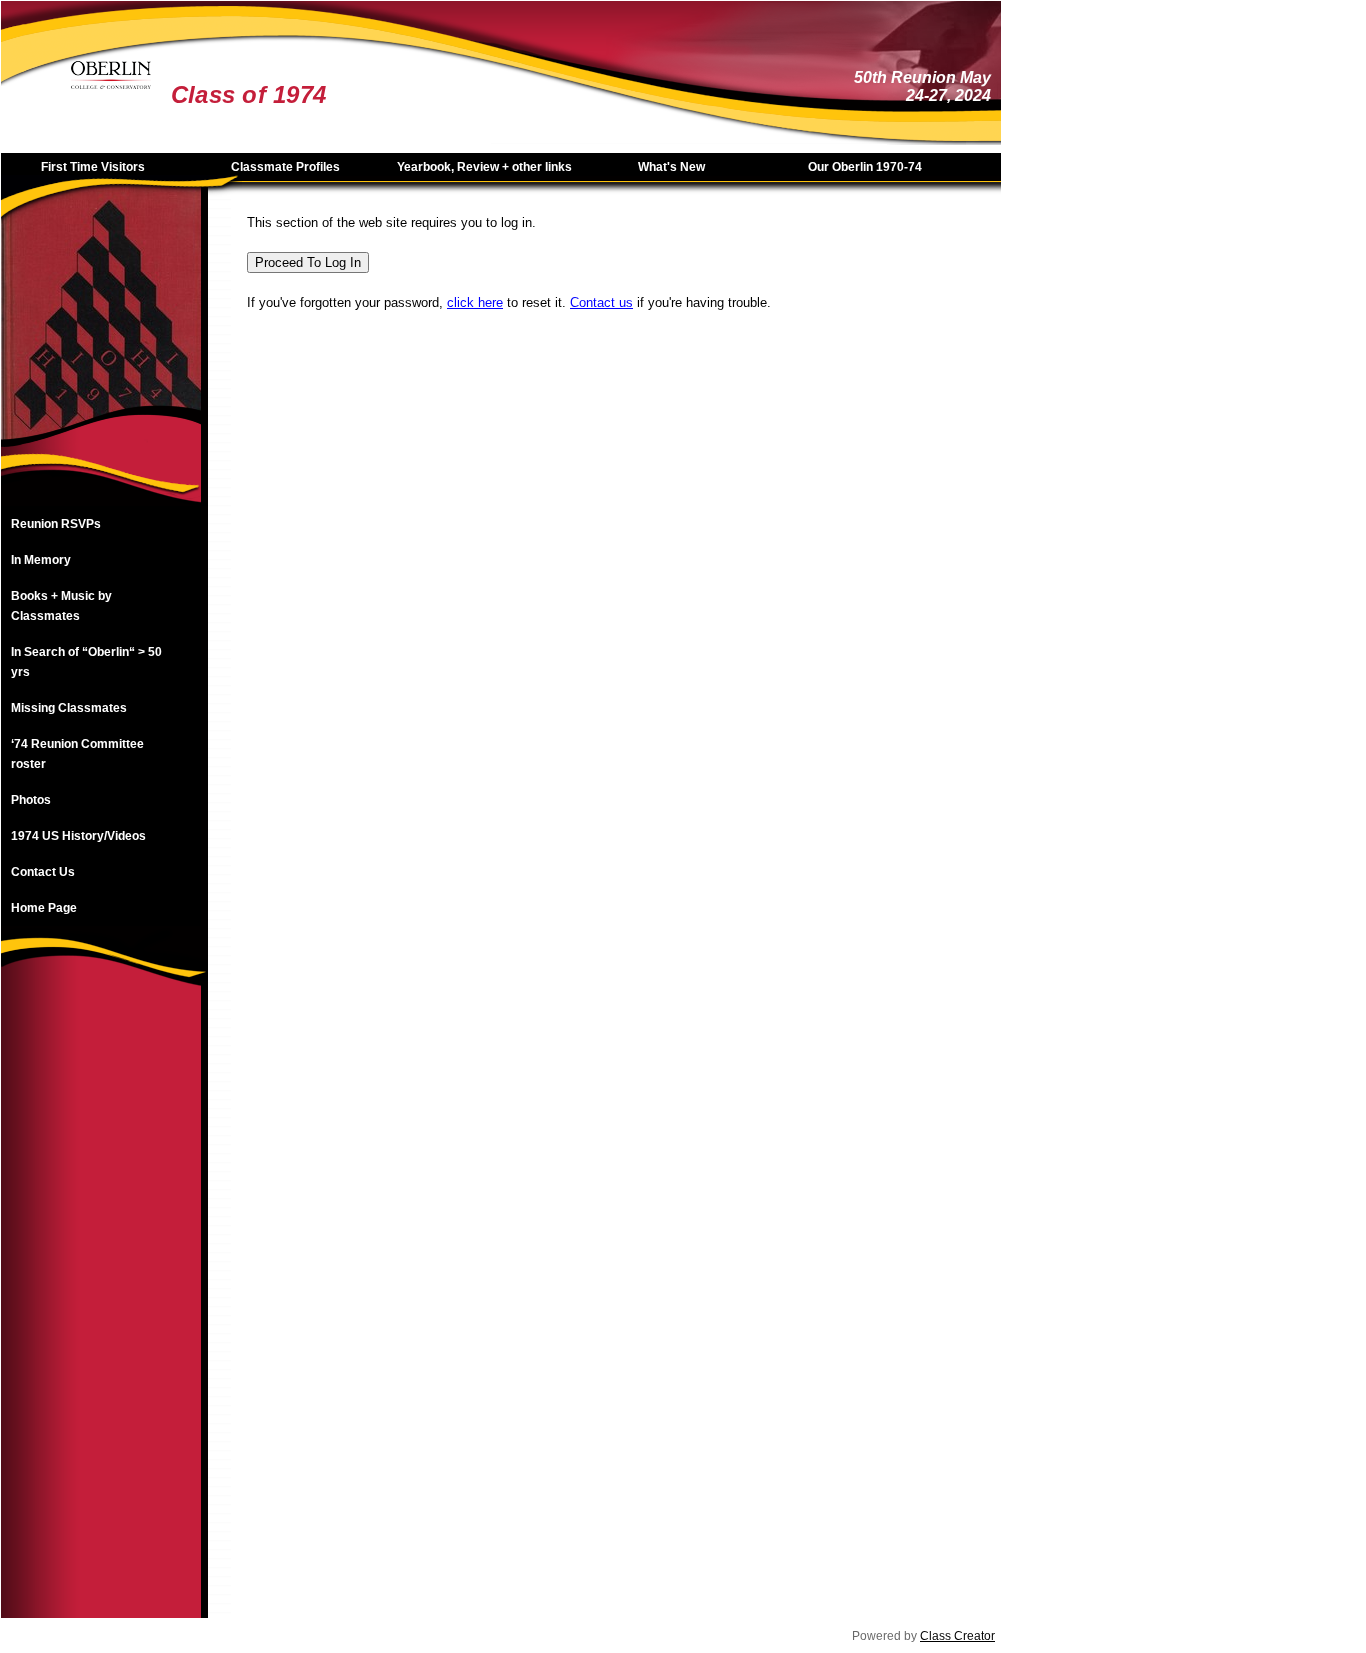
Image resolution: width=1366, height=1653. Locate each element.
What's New (671, 167)
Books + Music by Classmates (61, 606)
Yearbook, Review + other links (484, 167)
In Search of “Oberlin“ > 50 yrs (86, 662)
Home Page (44, 908)
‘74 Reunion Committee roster (77, 754)
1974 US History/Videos (78, 836)
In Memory (41, 560)
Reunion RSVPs (56, 524)
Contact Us (43, 872)
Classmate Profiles (285, 167)
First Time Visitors (93, 167)
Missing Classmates (69, 708)
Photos (31, 800)
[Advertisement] (101, 1318)
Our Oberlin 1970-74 (865, 167)
